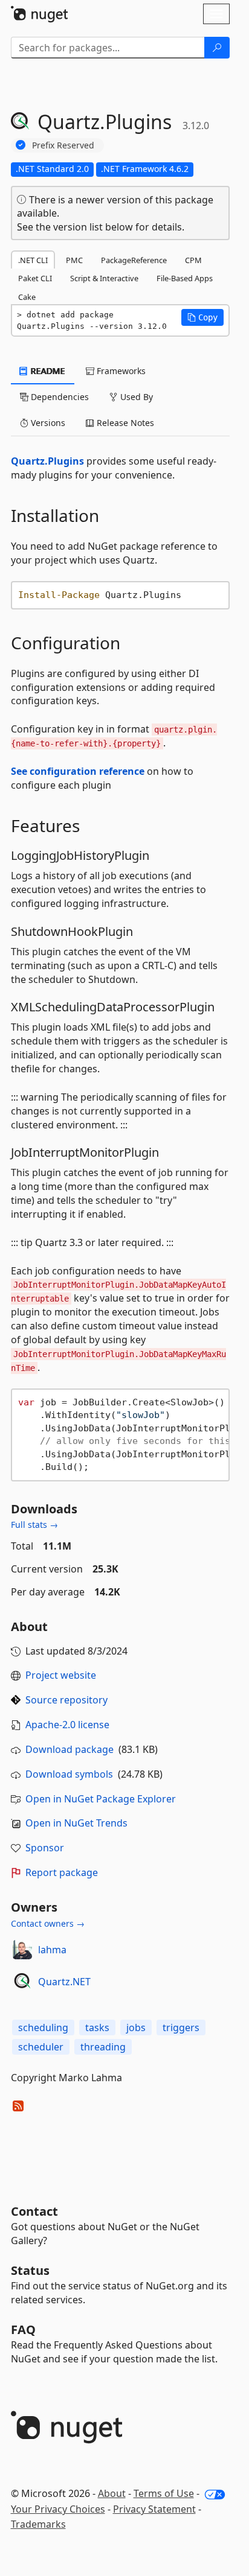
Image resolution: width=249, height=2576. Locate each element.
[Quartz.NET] (22, 1982)
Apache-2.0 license (67, 1725)
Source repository (66, 1700)
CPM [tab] (193, 260)
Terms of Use (164, 2493)
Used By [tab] (135, 397)
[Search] (217, 48)
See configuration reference (78, 771)
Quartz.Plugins (47, 461)
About (112, 2493)
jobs (136, 2027)
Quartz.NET (64, 1982)
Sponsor (45, 1848)
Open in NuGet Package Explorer (101, 1799)
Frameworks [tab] (120, 371)
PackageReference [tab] (134, 260)
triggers (181, 2027)
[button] (202, 317)
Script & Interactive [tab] (104, 278)
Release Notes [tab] (124, 423)
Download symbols (69, 1774)
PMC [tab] (74, 260)
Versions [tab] (47, 423)
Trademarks (38, 2524)
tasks (97, 2027)
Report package (62, 1872)
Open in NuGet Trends (76, 1823)
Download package (70, 1749)
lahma (52, 1950)
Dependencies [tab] (59, 397)
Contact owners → (48, 1923)
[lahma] (22, 1950)
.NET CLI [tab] (33, 260)
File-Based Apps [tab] (185, 278)
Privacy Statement (154, 2509)
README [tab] (47, 371)
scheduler (41, 2047)
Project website (61, 1675)
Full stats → (34, 1525)
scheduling (43, 2027)
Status (30, 2270)
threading (103, 2047)
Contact (34, 2211)
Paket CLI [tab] (35, 278)
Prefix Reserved (63, 145)
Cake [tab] (27, 297)
